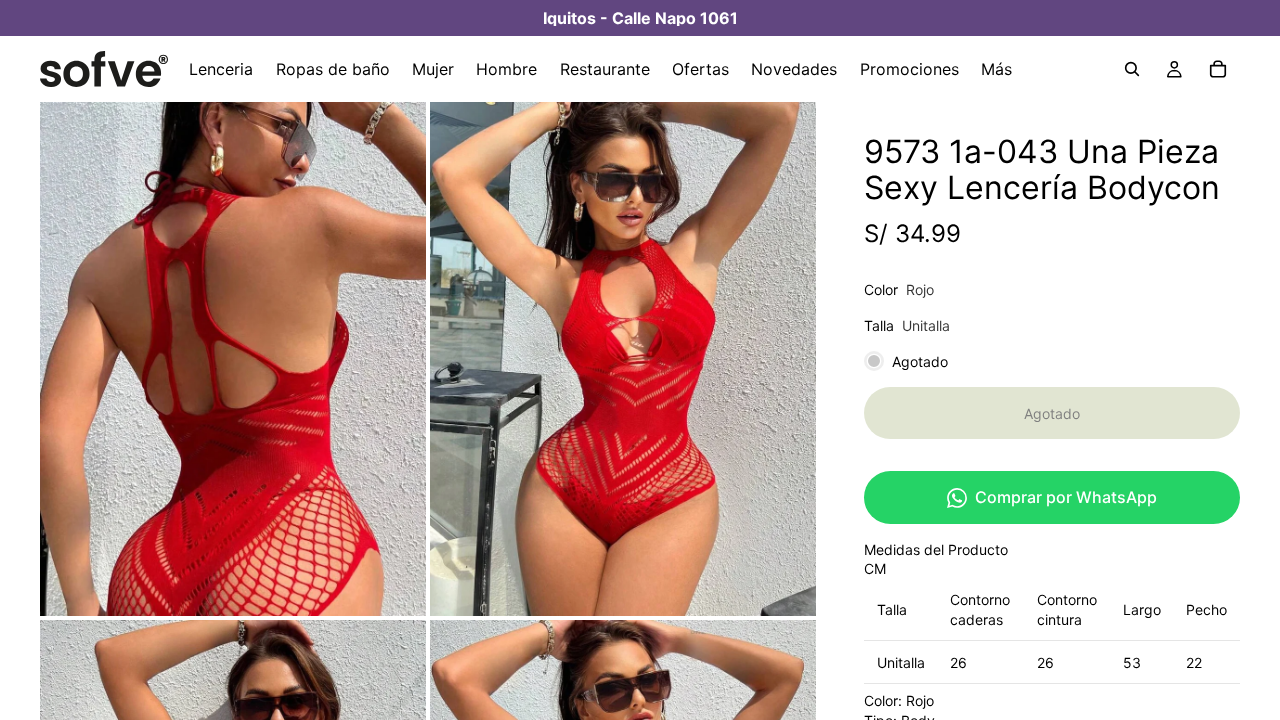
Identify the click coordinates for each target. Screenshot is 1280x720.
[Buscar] (1132, 69)
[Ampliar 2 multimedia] (623, 359)
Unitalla (901, 662)
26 (958, 662)
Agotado (1052, 413)
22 (1194, 662)
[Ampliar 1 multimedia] (233, 359)
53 (1132, 662)
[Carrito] (1218, 69)
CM (875, 568)
